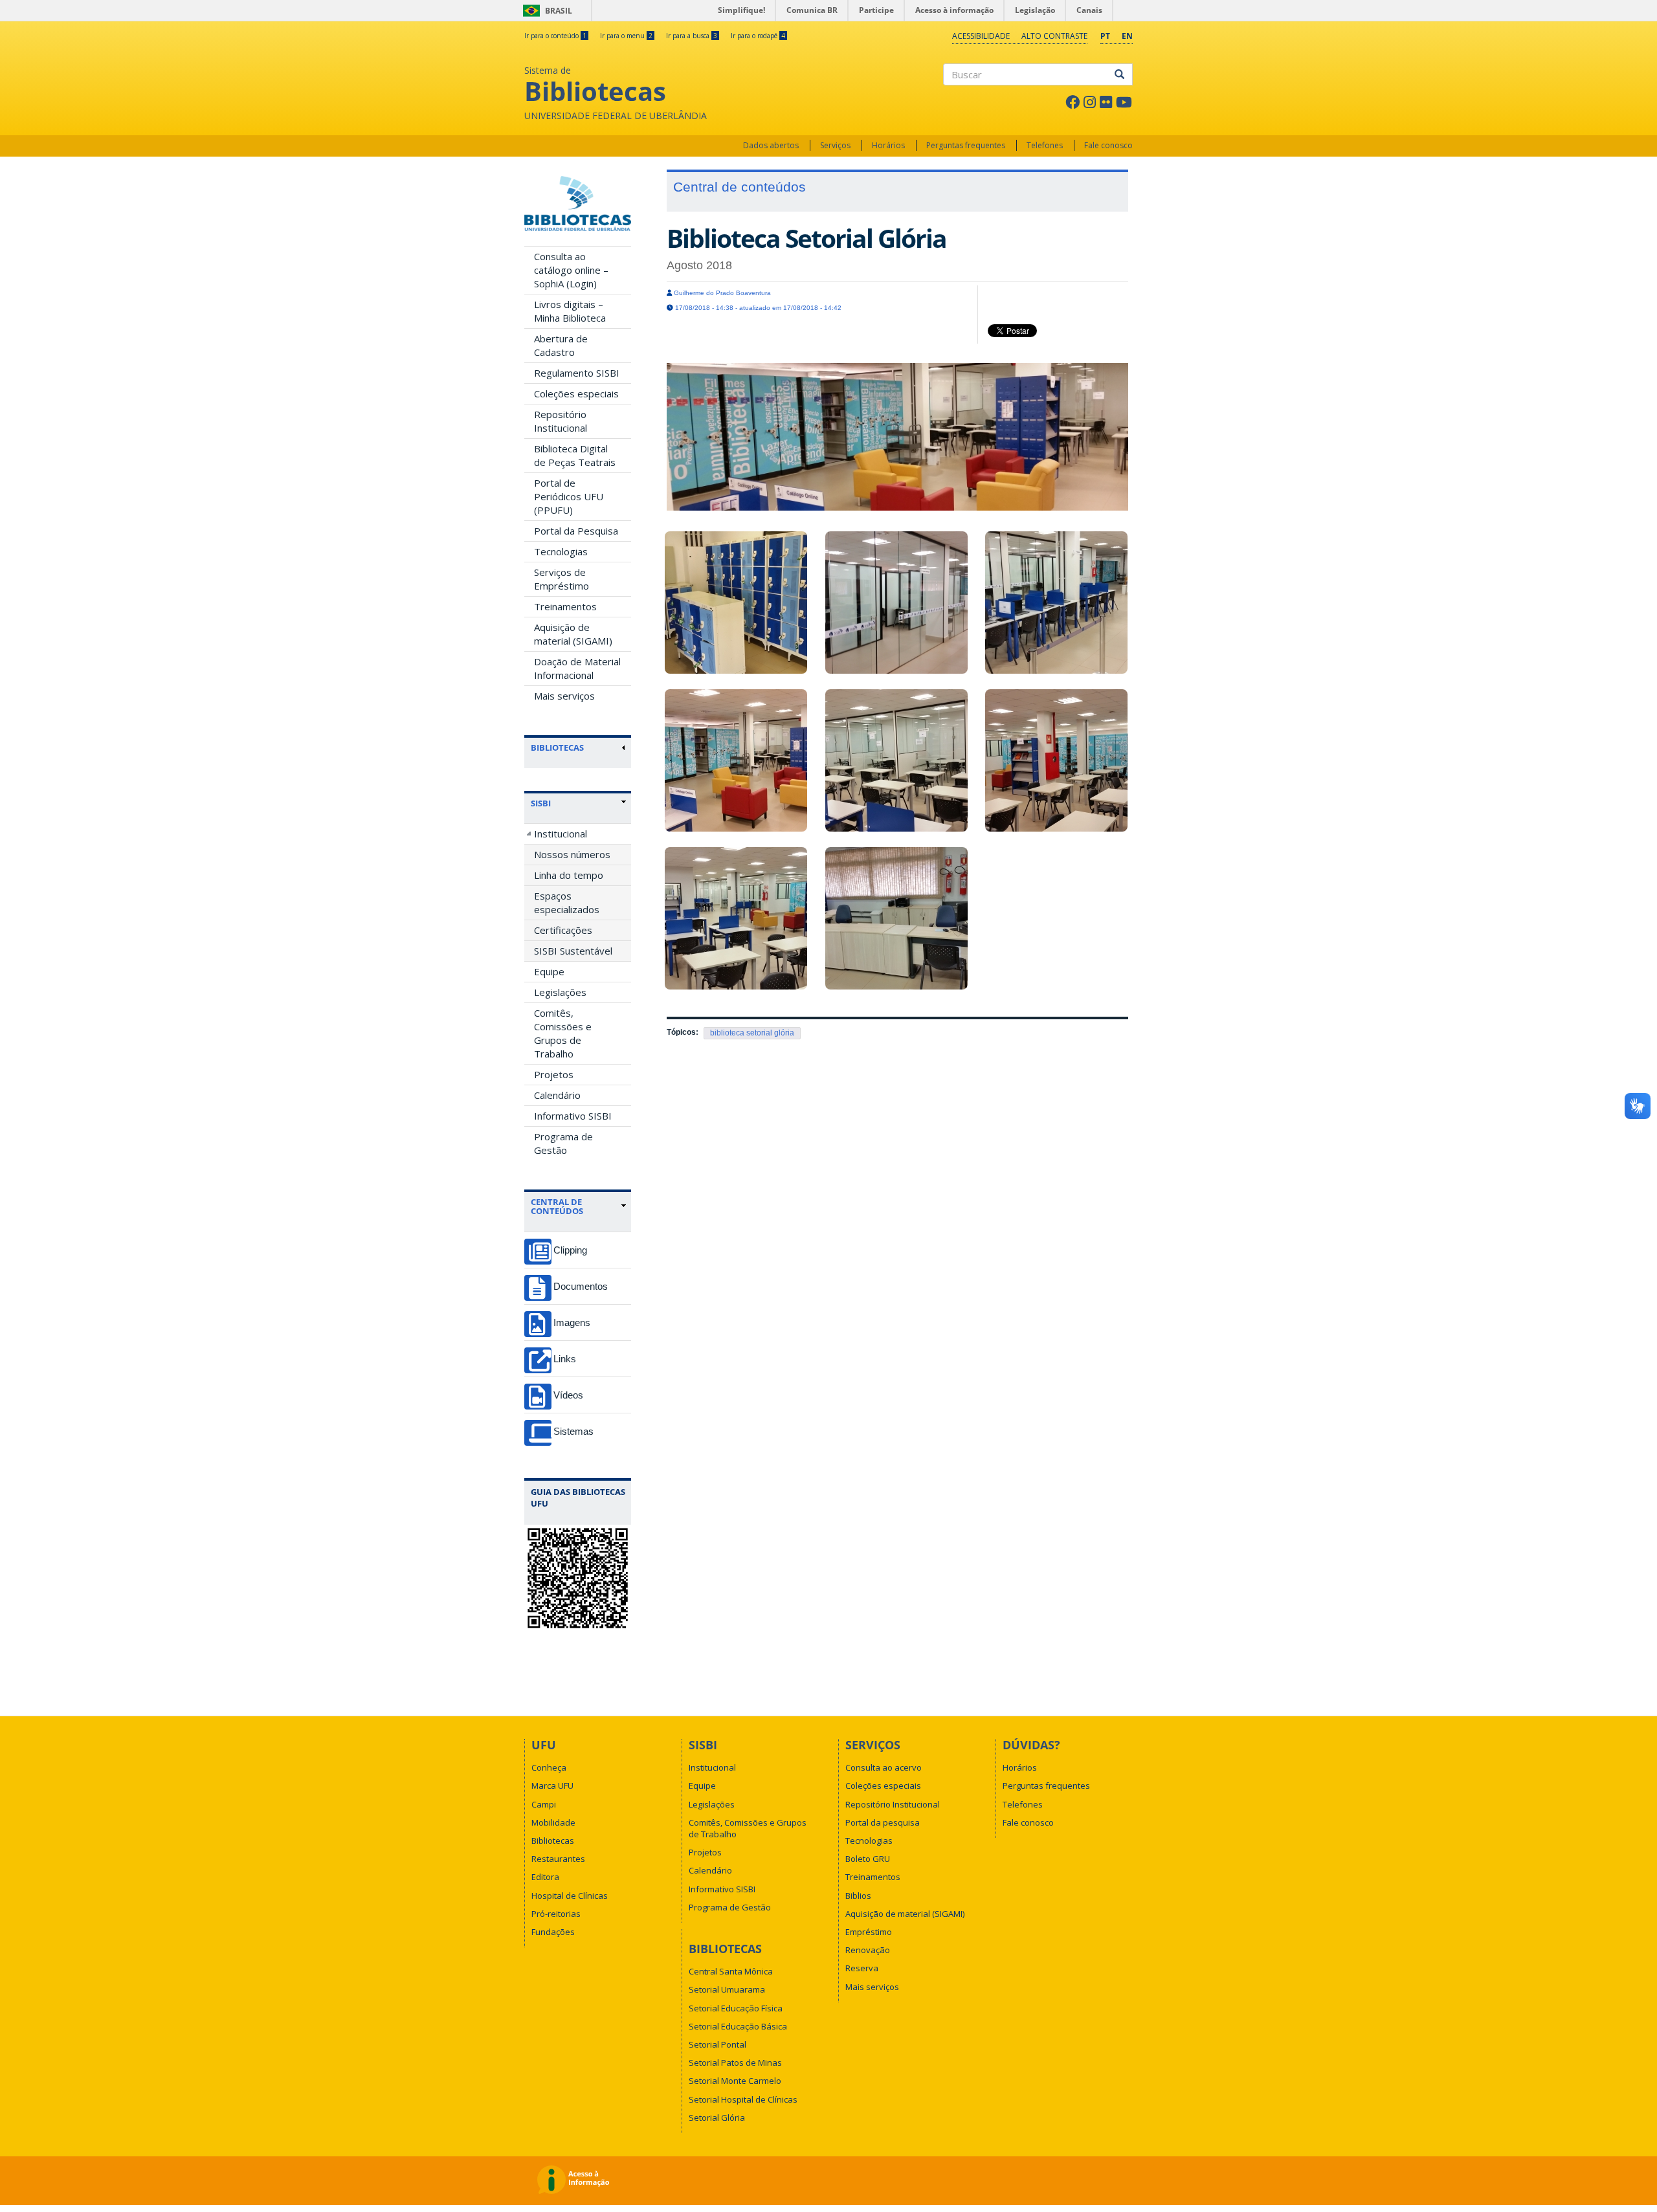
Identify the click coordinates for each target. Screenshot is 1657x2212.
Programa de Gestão (563, 1143)
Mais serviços (564, 696)
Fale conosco (1108, 145)
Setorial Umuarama (727, 1989)
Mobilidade (553, 1822)
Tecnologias (561, 551)
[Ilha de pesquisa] (1058, 603)
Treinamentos (565, 606)
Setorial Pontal (717, 2044)
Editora (545, 1877)
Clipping (570, 1250)
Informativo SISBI (573, 1116)
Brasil (545, 11)
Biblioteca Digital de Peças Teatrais (575, 455)
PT (1105, 36)
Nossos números (572, 854)
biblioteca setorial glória (752, 1033)
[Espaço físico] (737, 918)
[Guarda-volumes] (737, 603)
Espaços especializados (567, 902)
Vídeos (568, 1395)
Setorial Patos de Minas (735, 2063)
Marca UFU (552, 1786)
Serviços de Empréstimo (562, 579)
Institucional (561, 834)
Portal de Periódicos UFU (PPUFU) (569, 496)
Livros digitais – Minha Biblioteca (570, 311)
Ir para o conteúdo (555, 36)
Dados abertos (771, 145)
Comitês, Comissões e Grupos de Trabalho (563, 1033)
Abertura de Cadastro (561, 345)
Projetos (554, 1074)
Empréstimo (869, 1932)
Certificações (563, 930)
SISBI (541, 803)
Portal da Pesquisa (576, 531)
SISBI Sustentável (573, 951)
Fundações (553, 1932)
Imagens (572, 1322)
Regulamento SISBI (577, 373)
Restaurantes (558, 1859)
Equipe (549, 971)
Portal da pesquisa (883, 1822)
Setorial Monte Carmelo (735, 2081)
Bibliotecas (553, 1841)
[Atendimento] (898, 918)
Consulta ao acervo (884, 1767)
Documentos (581, 1286)
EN (1127, 36)
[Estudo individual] (898, 603)
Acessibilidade (981, 36)
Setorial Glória (717, 2118)
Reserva (862, 1968)
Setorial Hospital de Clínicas (743, 2099)
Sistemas (573, 1431)
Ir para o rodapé (758, 36)
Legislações (560, 992)
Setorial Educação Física (736, 2008)
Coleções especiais (576, 393)
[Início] (578, 204)
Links (565, 1359)
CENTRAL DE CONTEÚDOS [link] (557, 1207)
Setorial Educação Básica (738, 2026)
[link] (578, 803)
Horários (888, 145)
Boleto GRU (868, 1859)
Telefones (1045, 145)
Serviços (835, 145)
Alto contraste (1054, 36)
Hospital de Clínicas (570, 1896)
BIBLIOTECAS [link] (557, 747)
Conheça (549, 1767)
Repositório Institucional (561, 421)
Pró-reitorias (556, 1914)
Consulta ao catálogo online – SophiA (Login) (571, 270)
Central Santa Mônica (731, 1971)
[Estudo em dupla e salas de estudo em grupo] (898, 760)
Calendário (557, 1095)
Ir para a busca (692, 36)
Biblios (858, 1896)
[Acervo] (737, 760)
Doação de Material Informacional (577, 668)
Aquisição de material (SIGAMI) (573, 634)
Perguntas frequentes (966, 145)
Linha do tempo (569, 875)
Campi (544, 1804)
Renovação (868, 1950)
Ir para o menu (626, 36)
